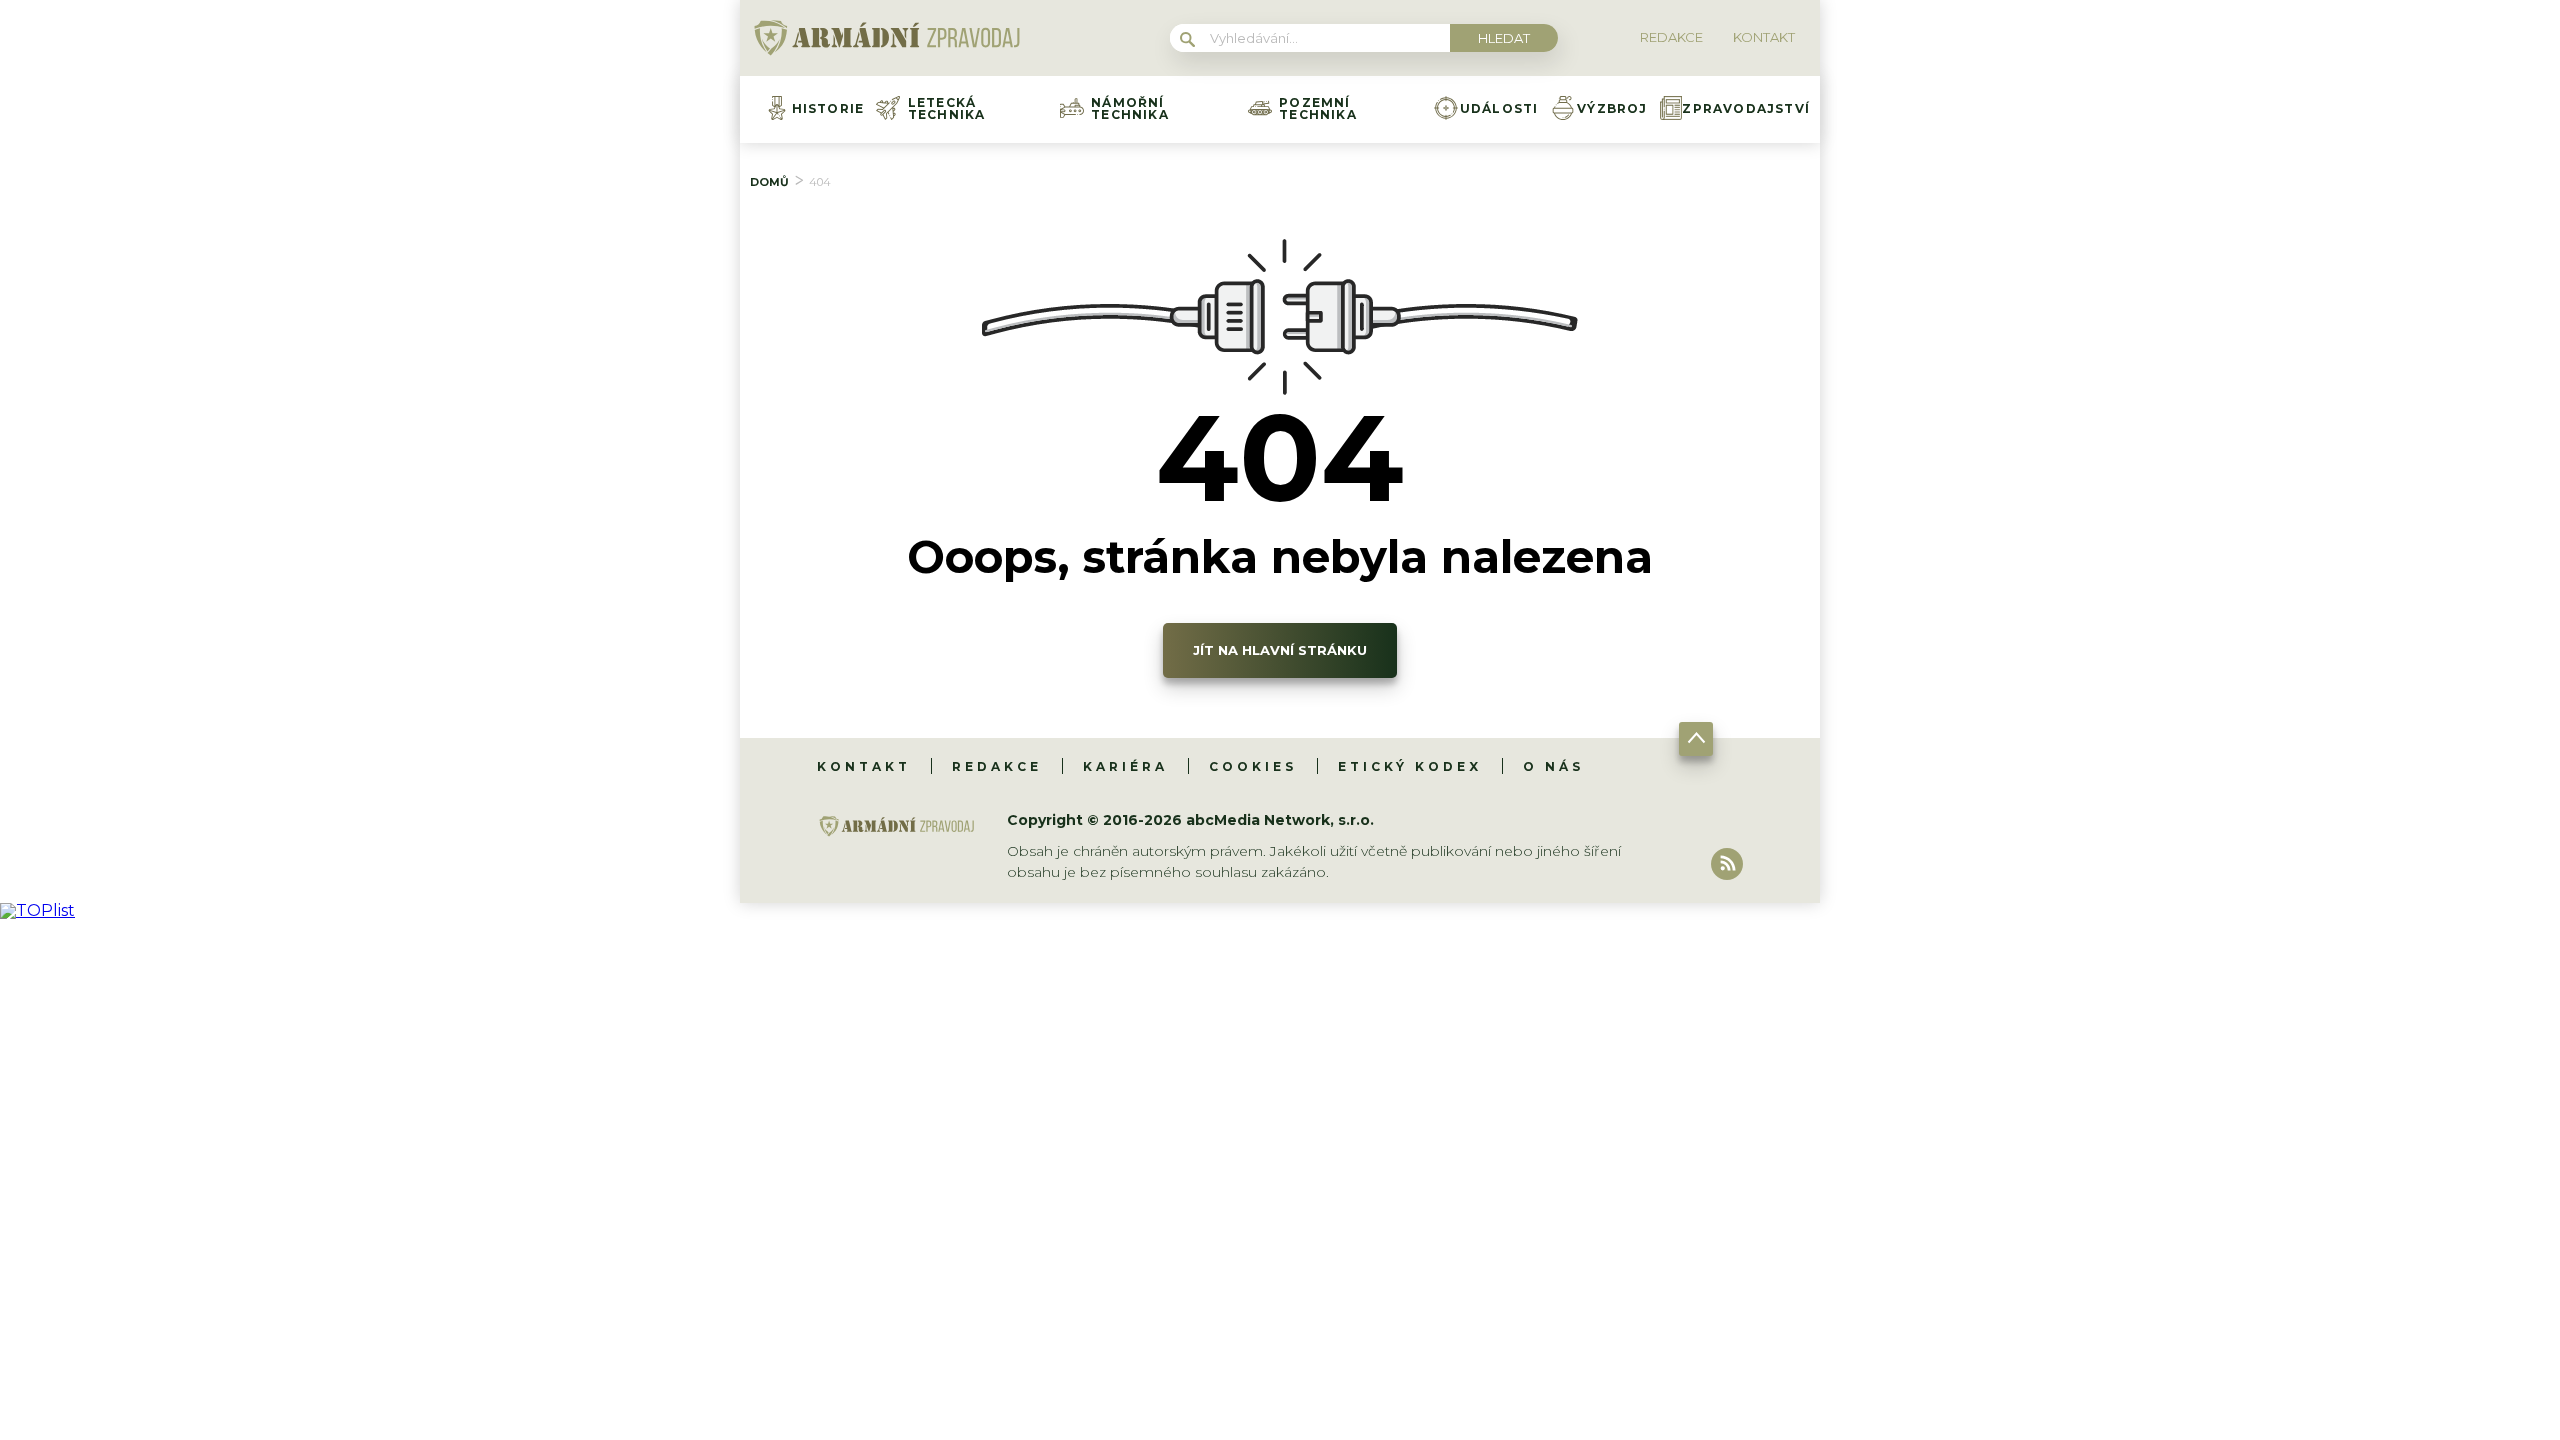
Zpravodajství (1746, 109)
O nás (1553, 766)
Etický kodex (1410, 766)
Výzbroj (1612, 109)
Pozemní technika (1318, 109)
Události (1499, 109)
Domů (769, 182)
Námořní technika (1130, 109)
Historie (828, 109)
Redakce (997, 766)
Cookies (1253, 766)
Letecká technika (947, 109)
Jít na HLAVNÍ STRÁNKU (1280, 650)
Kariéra (1125, 766)
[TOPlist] (37, 910)
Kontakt (864, 766)
